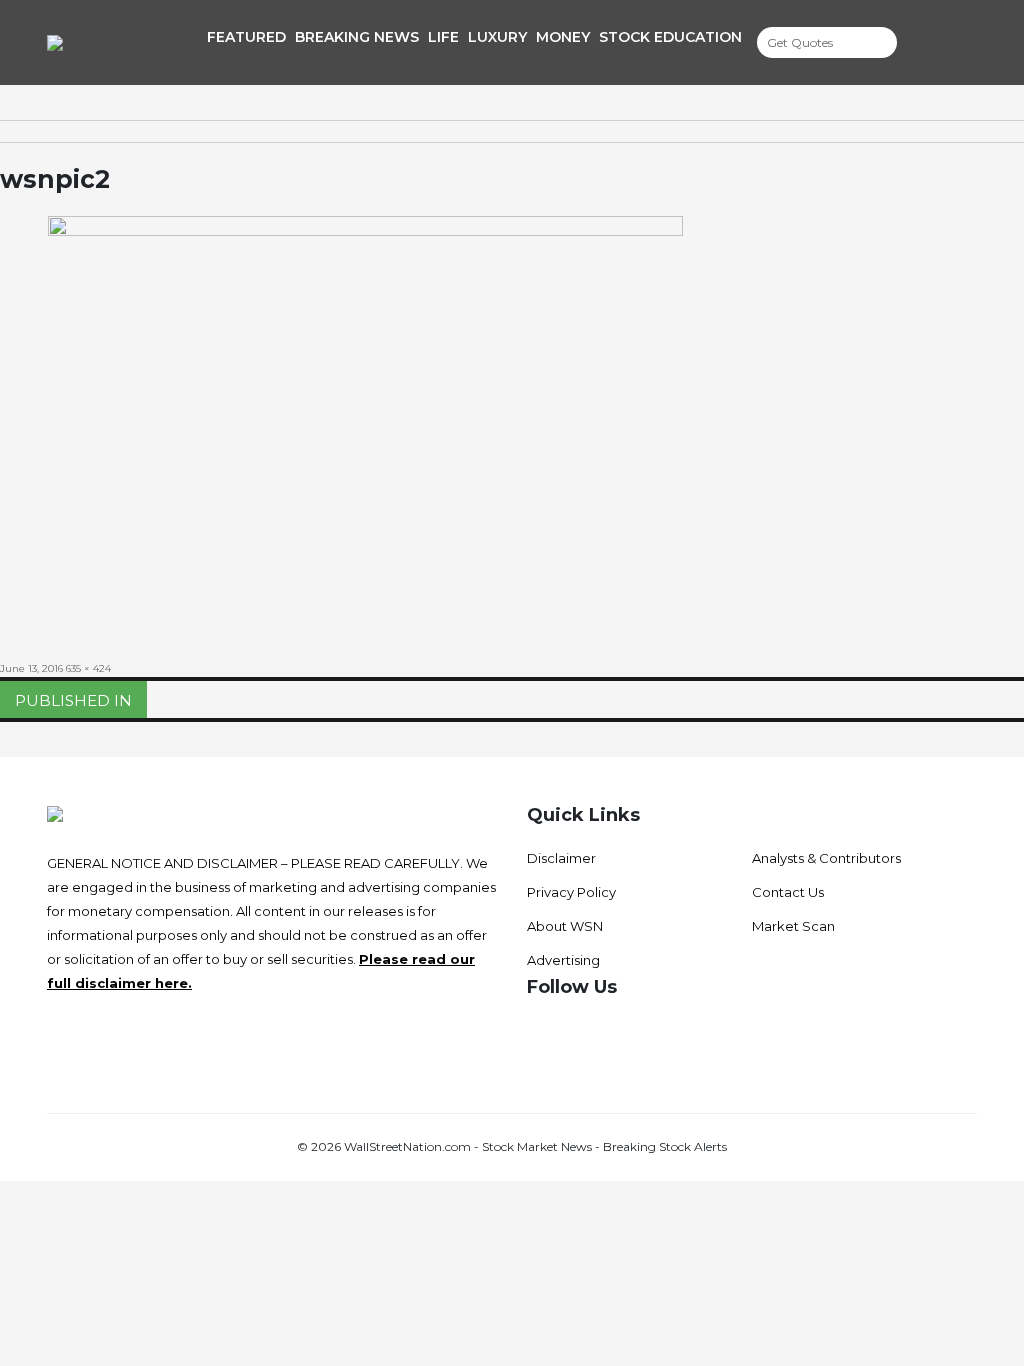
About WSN (565, 926)
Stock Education (670, 37)
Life (443, 37)
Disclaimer (561, 858)
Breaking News (357, 37)
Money (563, 37)
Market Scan (793, 926)
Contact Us (788, 892)
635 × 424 (88, 668)
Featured (246, 37)
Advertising (563, 960)
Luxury (497, 37)
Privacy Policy (571, 892)
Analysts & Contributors (826, 858)
